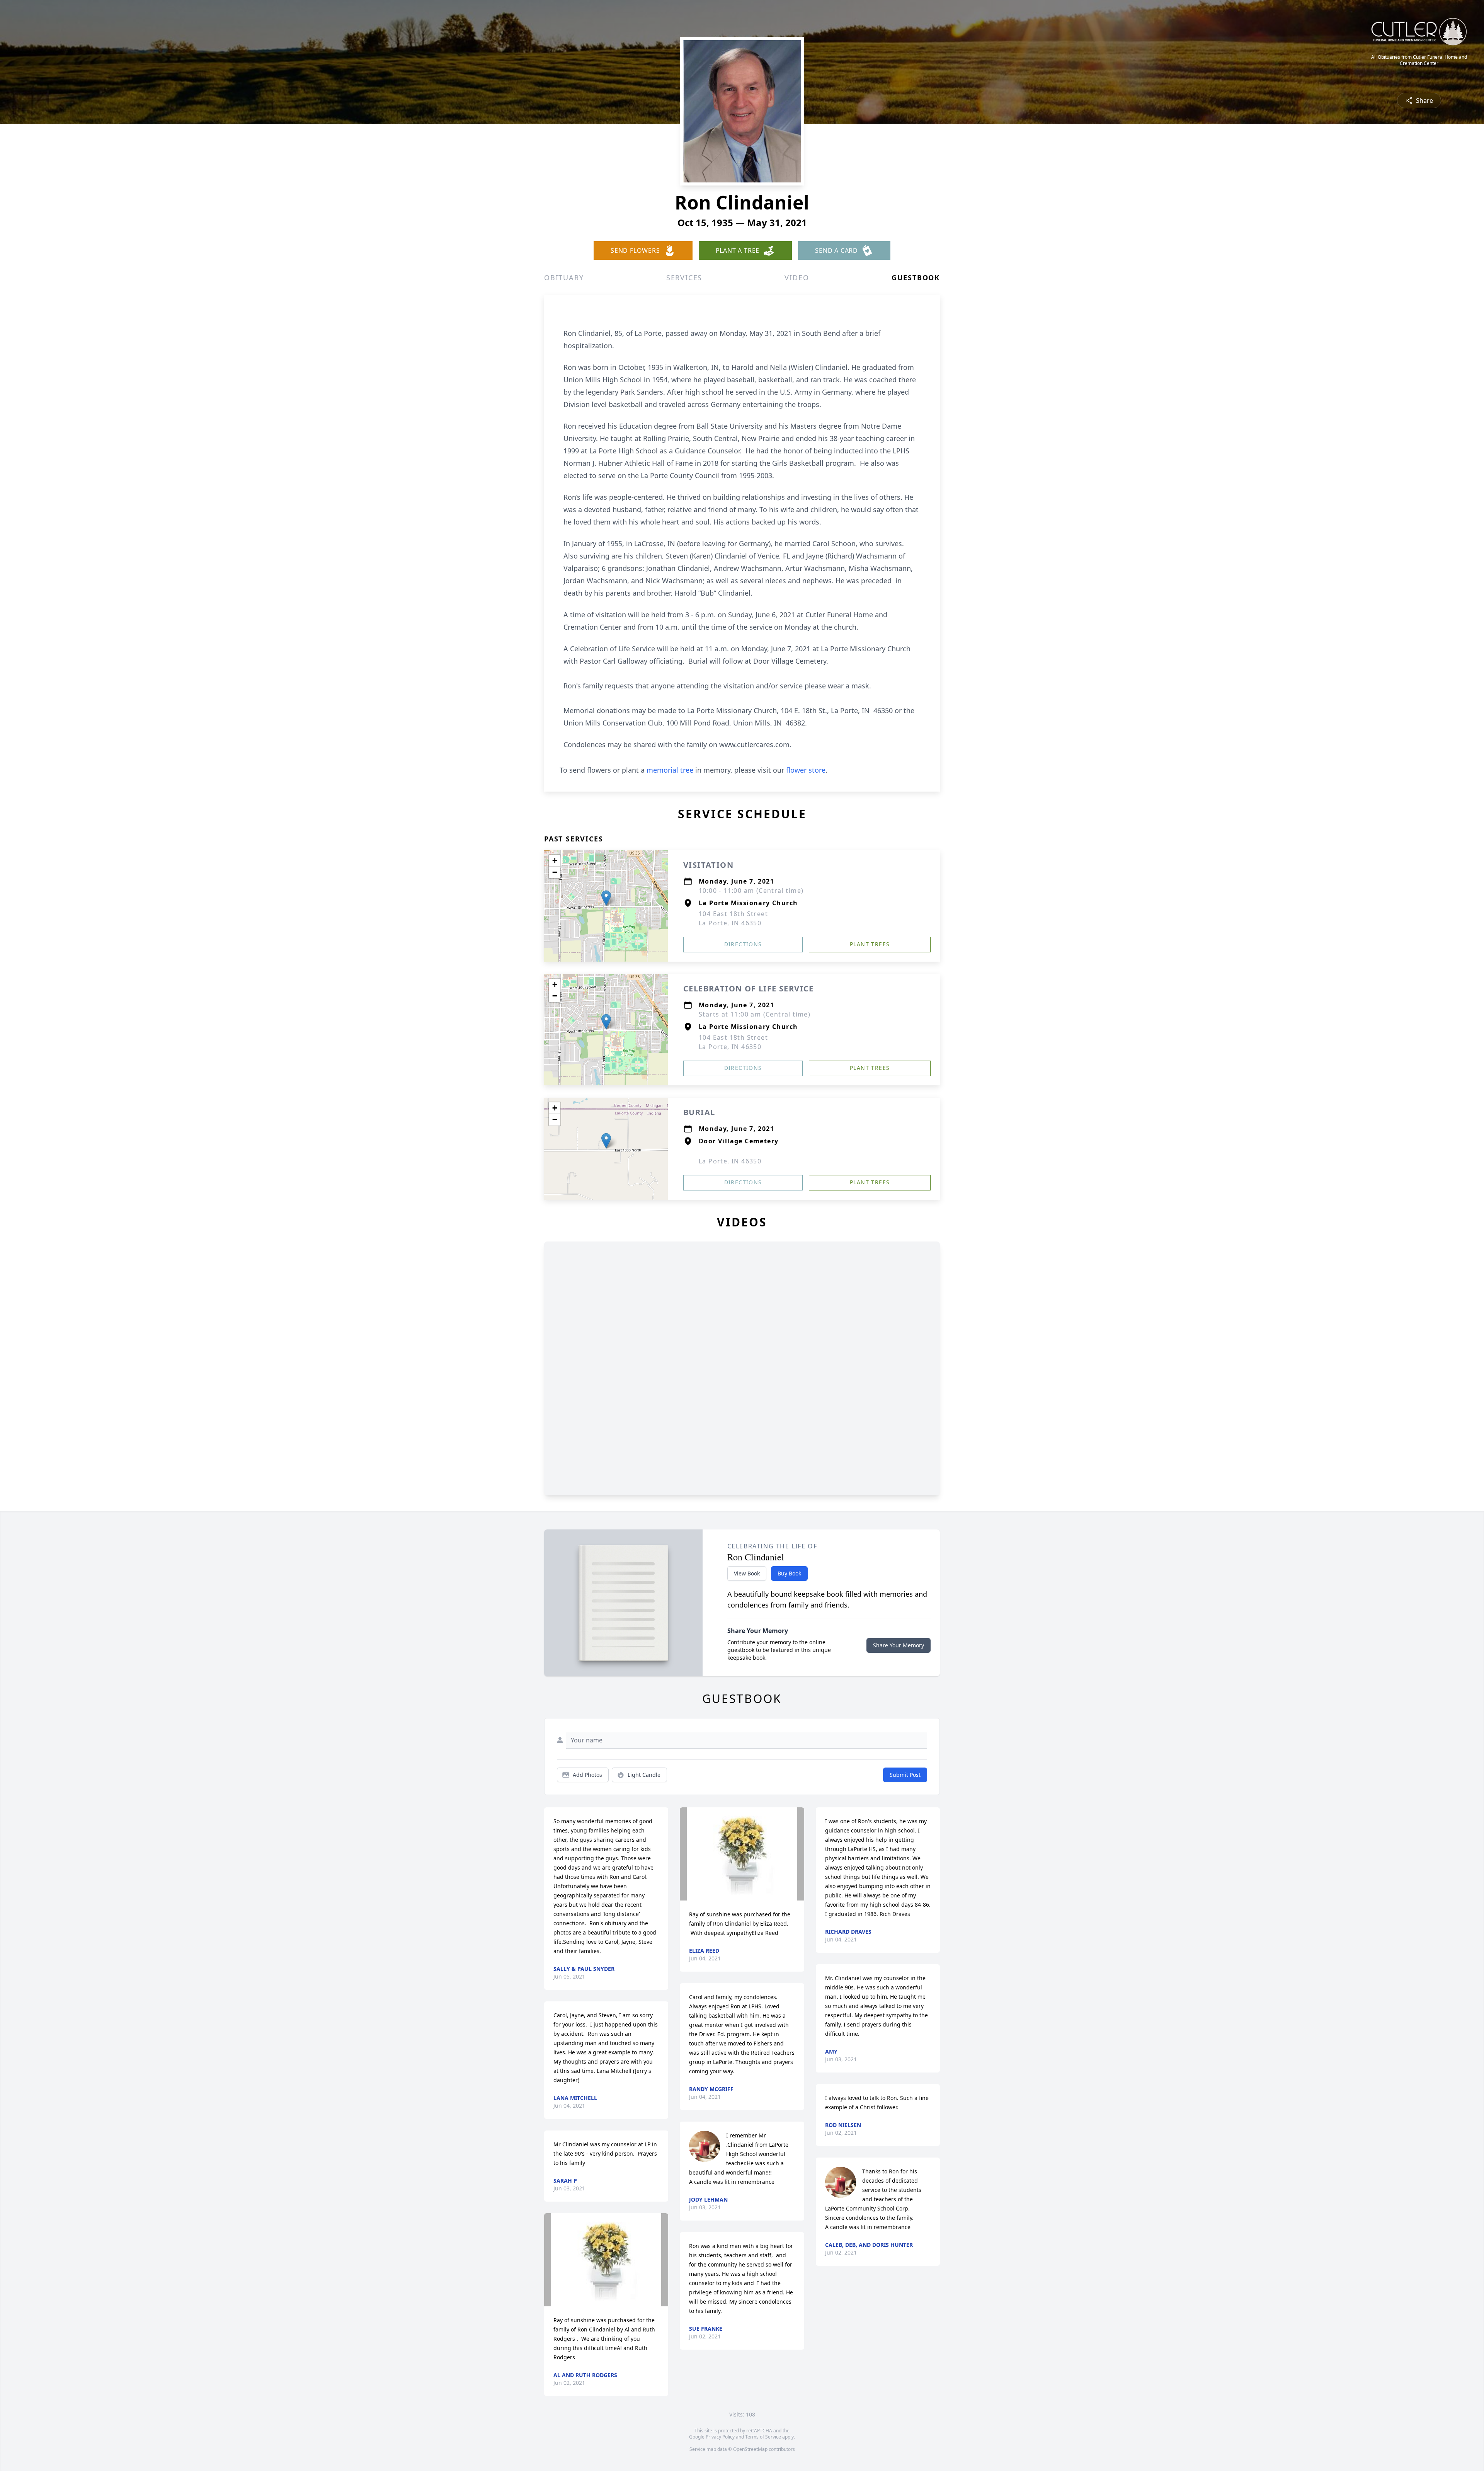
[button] (606, 898)
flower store (806, 770)
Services (684, 278)
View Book (747, 1573)
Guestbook (916, 278)
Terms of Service (763, 2437)
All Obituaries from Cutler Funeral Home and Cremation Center (1419, 60)
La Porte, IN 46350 (730, 1161)
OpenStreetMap (750, 2449)
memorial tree (670, 770)
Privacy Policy (720, 2437)
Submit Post (905, 1775)
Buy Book (789, 1573)
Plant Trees (870, 944)
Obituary (564, 278)
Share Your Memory (899, 1645)
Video (797, 278)
